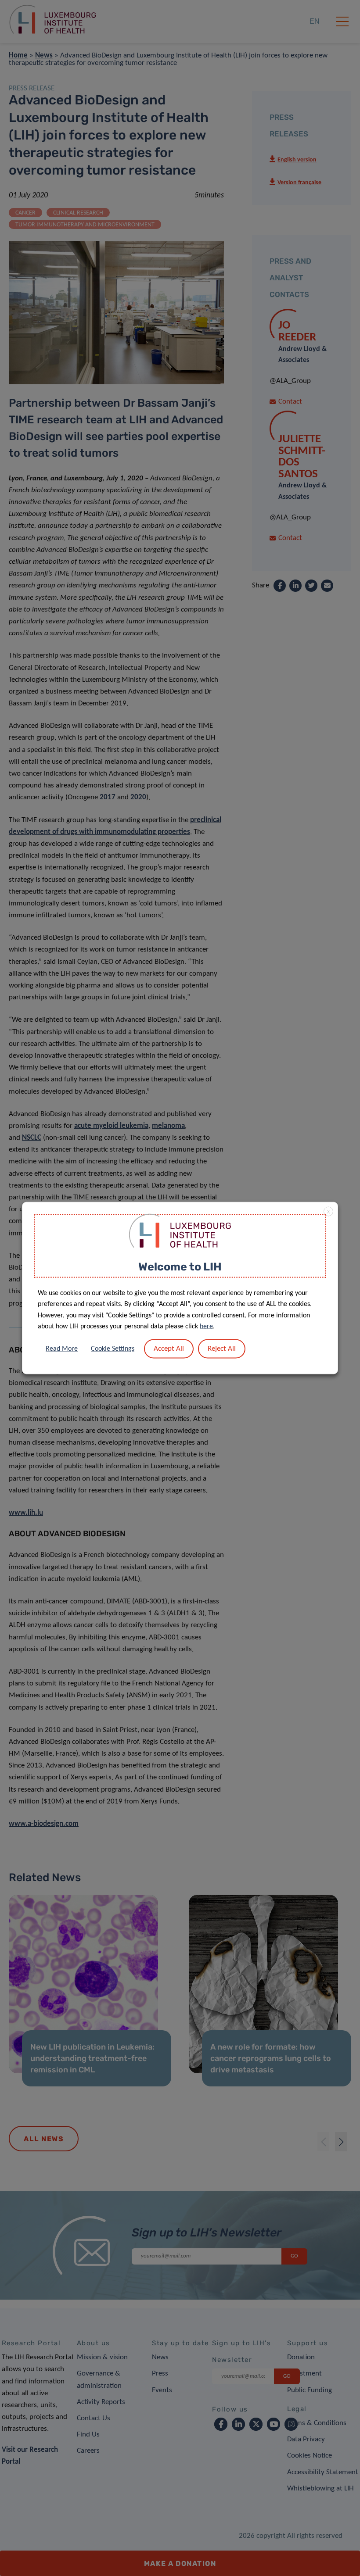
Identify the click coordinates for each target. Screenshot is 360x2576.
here (206, 1327)
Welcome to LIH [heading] (180, 1267)
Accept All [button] (169, 1348)
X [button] (328, 1212)
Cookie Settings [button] (113, 1349)
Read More (62, 1349)
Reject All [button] (222, 1348)
